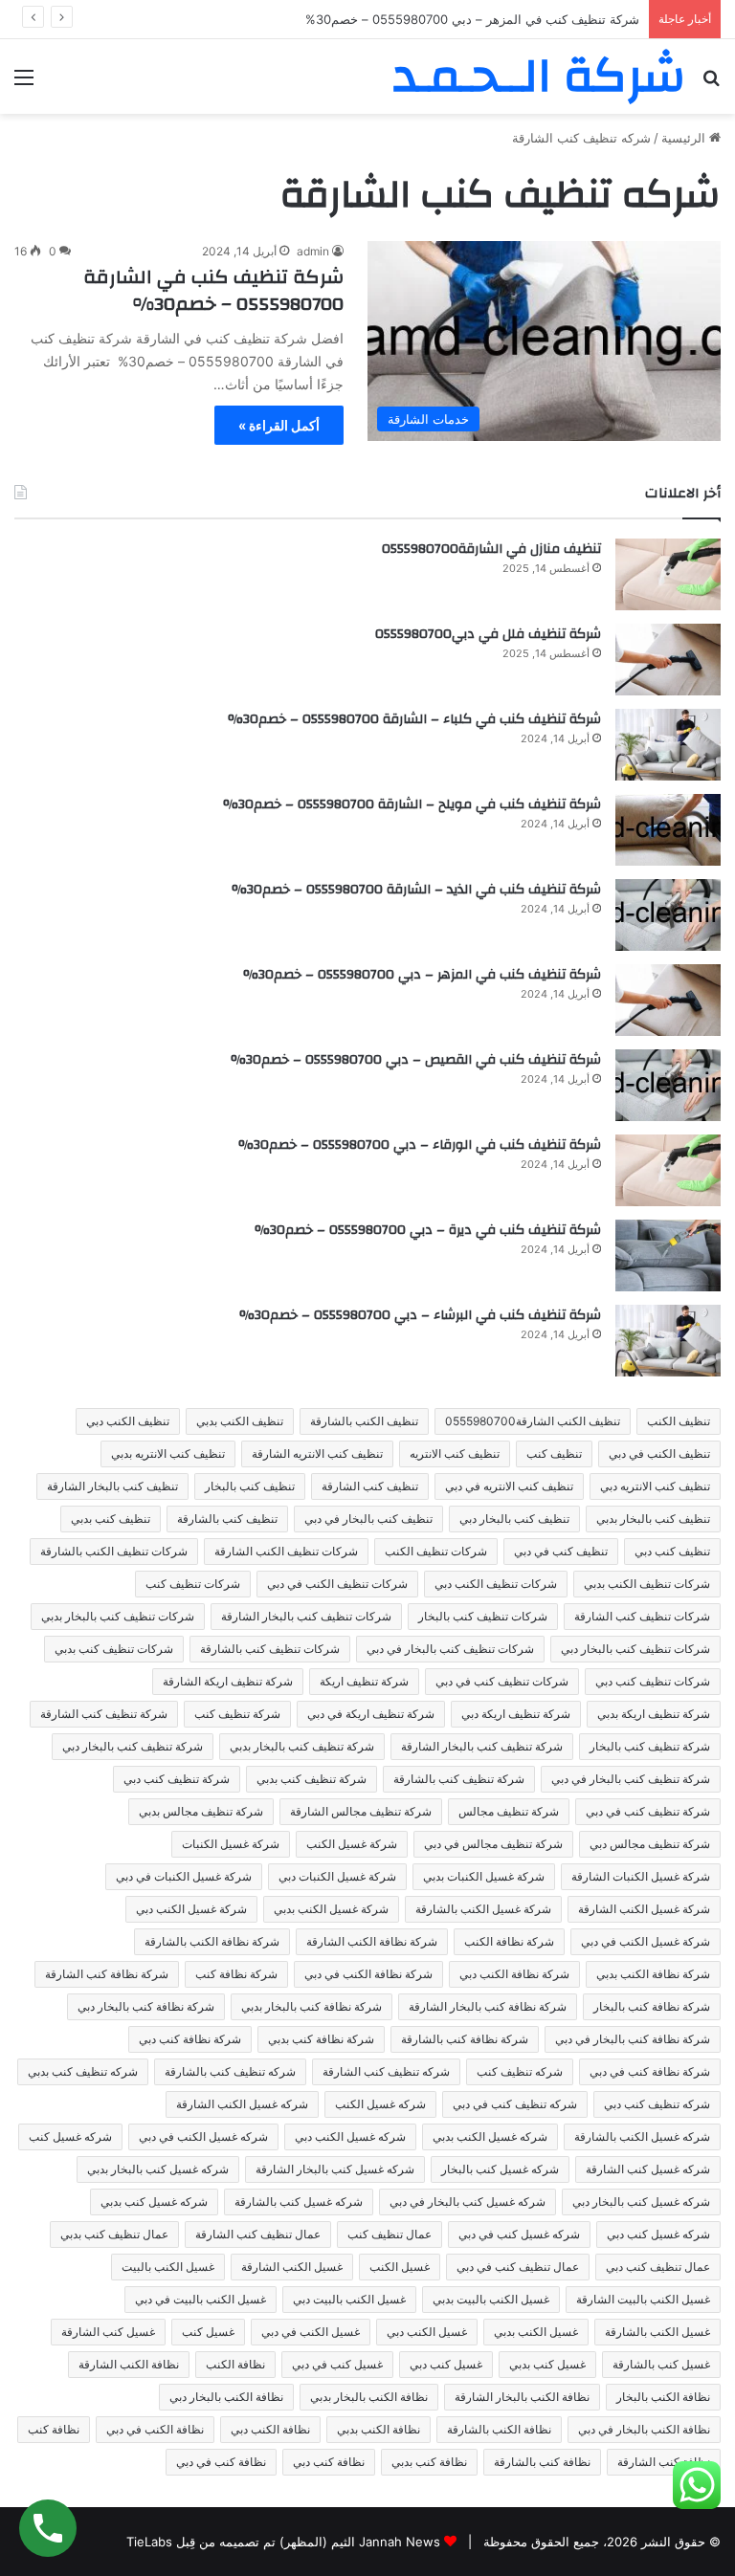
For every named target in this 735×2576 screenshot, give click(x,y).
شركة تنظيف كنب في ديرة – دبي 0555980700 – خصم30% (428, 1230)
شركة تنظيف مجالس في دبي (493, 1844)
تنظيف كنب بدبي (111, 1519)
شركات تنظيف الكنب (436, 1551)
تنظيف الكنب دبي (128, 1421)
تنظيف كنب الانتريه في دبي (509, 1486)
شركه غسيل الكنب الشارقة (242, 2104)
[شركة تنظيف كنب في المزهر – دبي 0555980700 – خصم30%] (668, 1000)
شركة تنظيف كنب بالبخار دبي (133, 1746)
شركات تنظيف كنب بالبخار (483, 1616)
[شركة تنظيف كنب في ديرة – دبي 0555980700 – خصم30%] (668, 1255)
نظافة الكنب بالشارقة (499, 2429)
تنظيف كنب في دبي (561, 1551)
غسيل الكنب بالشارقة (657, 2332)
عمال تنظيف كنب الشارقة (258, 2234)
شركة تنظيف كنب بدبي (312, 1779)
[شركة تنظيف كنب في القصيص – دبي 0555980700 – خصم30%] (668, 1085)
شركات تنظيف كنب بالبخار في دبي (450, 1649)
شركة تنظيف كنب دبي (177, 1779)
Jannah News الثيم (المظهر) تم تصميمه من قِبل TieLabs (283, 2542)
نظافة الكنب (235, 2364)
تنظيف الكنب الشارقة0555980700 (533, 1421)
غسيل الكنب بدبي (536, 2332)
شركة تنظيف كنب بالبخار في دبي (631, 1779)
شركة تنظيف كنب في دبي (648, 1811)
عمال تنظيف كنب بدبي (114, 2234)
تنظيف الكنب (679, 1421)
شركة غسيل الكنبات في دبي (184, 1876)
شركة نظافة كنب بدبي (321, 2039)
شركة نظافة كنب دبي (190, 2039)
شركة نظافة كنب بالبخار (652, 2006)
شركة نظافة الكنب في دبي (368, 1974)
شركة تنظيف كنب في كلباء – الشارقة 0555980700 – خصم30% (414, 719)
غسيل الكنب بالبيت (168, 2267)
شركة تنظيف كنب (237, 1714)
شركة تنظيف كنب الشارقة (104, 1714)
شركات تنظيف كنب (193, 1584)
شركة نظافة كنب (236, 1974)
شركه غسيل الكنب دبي (350, 2136)
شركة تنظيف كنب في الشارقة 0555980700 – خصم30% (213, 290)
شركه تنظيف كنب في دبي (515, 2104)
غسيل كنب (208, 2332)
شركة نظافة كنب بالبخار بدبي (312, 2006)
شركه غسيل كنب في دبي (519, 2234)
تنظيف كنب (554, 1453)
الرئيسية (685, 138)
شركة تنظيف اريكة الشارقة (228, 1681)
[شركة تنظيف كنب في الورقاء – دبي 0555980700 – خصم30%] (668, 1170)
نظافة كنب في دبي (221, 2462)
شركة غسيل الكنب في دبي (646, 1941)
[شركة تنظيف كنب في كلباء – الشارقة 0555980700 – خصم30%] (668, 745)
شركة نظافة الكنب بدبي (653, 1974)
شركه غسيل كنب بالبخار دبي (641, 2202)
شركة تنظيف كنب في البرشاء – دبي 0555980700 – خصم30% (420, 1315)
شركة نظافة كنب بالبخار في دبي (633, 2039)
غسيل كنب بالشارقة (661, 2364)
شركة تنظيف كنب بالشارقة (459, 1779)
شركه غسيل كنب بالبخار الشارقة (335, 2169)
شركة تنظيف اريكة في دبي (371, 1714)
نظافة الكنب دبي (270, 2429)
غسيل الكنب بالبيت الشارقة (643, 2299)
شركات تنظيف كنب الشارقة (642, 1616)
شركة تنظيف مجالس (509, 1811)
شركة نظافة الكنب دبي (514, 1974)
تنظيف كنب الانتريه (455, 1453)
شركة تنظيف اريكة (364, 1681)
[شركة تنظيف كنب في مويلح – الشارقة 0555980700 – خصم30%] (668, 830)
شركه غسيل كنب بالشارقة (299, 2202)
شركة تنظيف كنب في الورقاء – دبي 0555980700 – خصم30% (420, 1145)
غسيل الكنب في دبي (311, 2332)
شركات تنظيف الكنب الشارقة (286, 1551)
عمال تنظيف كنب (390, 2234)
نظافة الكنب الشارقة (129, 2364)
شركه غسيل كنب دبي (658, 2234)
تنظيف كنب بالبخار (250, 1486)
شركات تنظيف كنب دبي (653, 1681)
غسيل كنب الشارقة (108, 2332)
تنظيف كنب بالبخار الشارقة (112, 1486)
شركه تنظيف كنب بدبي (83, 2071)
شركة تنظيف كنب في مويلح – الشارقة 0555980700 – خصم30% (412, 804)
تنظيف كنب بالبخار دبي (514, 1519)
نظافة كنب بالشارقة (542, 2462)
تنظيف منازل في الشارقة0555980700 (491, 549)
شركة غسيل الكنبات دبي (337, 1876)
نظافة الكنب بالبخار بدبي (369, 2397)
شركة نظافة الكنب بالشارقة (212, 1941)
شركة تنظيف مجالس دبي (650, 1844)
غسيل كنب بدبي (547, 2364)
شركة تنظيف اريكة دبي (516, 1714)
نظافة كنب (54, 2429)
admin (313, 251)
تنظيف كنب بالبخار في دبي (368, 1519)
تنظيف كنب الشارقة (370, 1486)
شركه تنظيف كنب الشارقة (386, 2071)
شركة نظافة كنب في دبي (650, 2071)
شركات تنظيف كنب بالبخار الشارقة (306, 1616)
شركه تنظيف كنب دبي (657, 2104)
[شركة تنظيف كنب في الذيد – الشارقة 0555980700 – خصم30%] (668, 915)
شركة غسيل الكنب (352, 1844)
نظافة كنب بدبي (429, 2462)
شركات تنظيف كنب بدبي (114, 1649)
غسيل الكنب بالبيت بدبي (491, 2299)
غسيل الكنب (400, 2267)
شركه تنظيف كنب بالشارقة (230, 2071)
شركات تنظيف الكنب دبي (496, 1584)
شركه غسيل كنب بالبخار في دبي (468, 2202)
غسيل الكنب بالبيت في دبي (200, 2299)
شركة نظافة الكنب (509, 1941)
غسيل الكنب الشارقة (292, 2267)
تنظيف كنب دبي (672, 1551)
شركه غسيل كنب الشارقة (648, 2169)
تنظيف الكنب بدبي (240, 1421)
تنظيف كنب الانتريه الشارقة (317, 1453)
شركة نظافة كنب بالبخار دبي (146, 2006)
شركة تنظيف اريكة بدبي (654, 1714)
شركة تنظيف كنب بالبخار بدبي (302, 1746)
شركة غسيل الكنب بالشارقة (483, 1909)
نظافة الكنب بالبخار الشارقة (522, 2397)
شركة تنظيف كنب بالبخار (650, 1746)
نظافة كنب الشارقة (664, 2462)
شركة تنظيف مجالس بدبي (201, 1811)
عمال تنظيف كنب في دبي (518, 2267)
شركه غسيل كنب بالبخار (500, 2169)
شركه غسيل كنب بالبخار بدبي (158, 2169)
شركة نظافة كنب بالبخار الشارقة (488, 2006)
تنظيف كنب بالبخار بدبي (653, 1519)
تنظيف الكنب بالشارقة (364, 1421)
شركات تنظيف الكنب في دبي (337, 1584)
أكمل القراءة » (279, 425)
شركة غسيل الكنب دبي (191, 1909)
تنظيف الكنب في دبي (659, 1453)
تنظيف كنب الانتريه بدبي (168, 1453)
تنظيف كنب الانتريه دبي (655, 1486)
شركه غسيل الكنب (380, 2104)
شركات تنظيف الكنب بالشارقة (114, 1551)
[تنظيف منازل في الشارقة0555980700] (668, 574)
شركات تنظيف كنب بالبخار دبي (635, 1649)
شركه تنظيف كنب (520, 2071)
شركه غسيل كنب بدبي (154, 2202)
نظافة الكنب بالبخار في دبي (644, 2429)
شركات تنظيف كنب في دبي (502, 1681)
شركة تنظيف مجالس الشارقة (361, 1811)
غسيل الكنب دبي (427, 2332)
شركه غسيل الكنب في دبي (203, 2136)
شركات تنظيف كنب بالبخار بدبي (118, 1616)
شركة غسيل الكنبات (231, 1844)
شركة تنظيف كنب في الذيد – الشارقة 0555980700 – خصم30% (416, 890)
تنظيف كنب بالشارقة (227, 1519)
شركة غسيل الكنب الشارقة (644, 1909)
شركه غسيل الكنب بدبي (490, 2136)
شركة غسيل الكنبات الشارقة (641, 1876)
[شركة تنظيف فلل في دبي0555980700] (668, 660)
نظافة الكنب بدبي (379, 2429)
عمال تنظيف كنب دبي (658, 2267)
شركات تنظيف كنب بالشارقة (270, 1649)
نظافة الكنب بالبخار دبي (226, 2397)
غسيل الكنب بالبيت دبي (349, 2299)
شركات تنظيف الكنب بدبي (647, 1584)
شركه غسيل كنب (70, 2136)
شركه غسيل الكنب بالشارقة (642, 2136)
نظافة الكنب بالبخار (663, 2397)
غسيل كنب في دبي (337, 2364)
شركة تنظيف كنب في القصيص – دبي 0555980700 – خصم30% (416, 1060)
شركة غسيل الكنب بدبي (331, 1909)
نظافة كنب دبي (329, 2462)
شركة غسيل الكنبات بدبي (484, 1876)
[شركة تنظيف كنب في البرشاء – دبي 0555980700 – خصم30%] (668, 1341)
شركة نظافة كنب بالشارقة (465, 2039)
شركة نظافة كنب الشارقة (107, 1974)
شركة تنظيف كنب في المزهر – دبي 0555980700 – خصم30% (422, 975)
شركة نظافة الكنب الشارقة (372, 1941)
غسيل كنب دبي (446, 2364)
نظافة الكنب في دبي (155, 2429)
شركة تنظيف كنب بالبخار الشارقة (482, 1746)
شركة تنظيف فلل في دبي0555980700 (488, 634)
